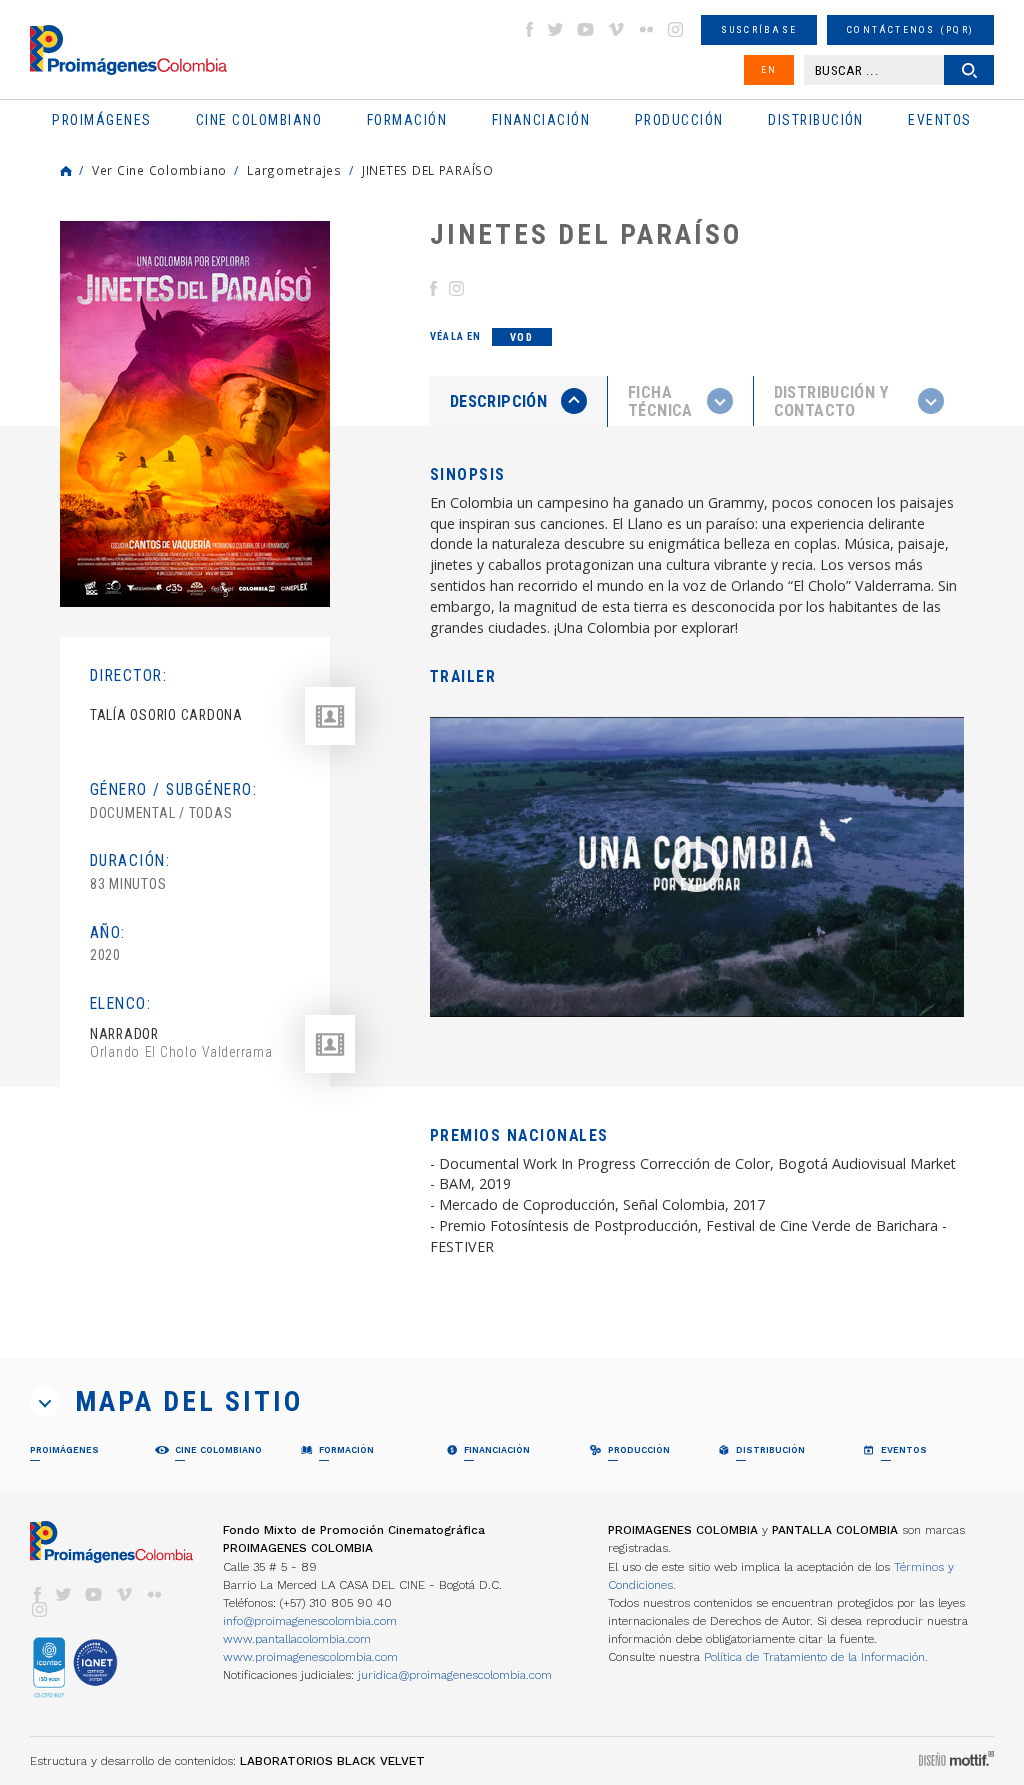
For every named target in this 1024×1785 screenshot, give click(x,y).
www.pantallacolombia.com (297, 1639)
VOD (521, 337)
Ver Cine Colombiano (159, 170)
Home (66, 171)
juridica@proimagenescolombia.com (455, 1675)
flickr (646, 29)
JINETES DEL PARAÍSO (428, 170)
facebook (529, 29)
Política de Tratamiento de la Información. (816, 1657)
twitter (556, 29)
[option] (195, 414)
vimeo (616, 29)
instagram (676, 29)
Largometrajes (294, 170)
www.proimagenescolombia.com (310, 1657)
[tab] (519, 401)
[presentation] (518, 401)
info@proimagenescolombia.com (310, 1621)
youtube (586, 29)
